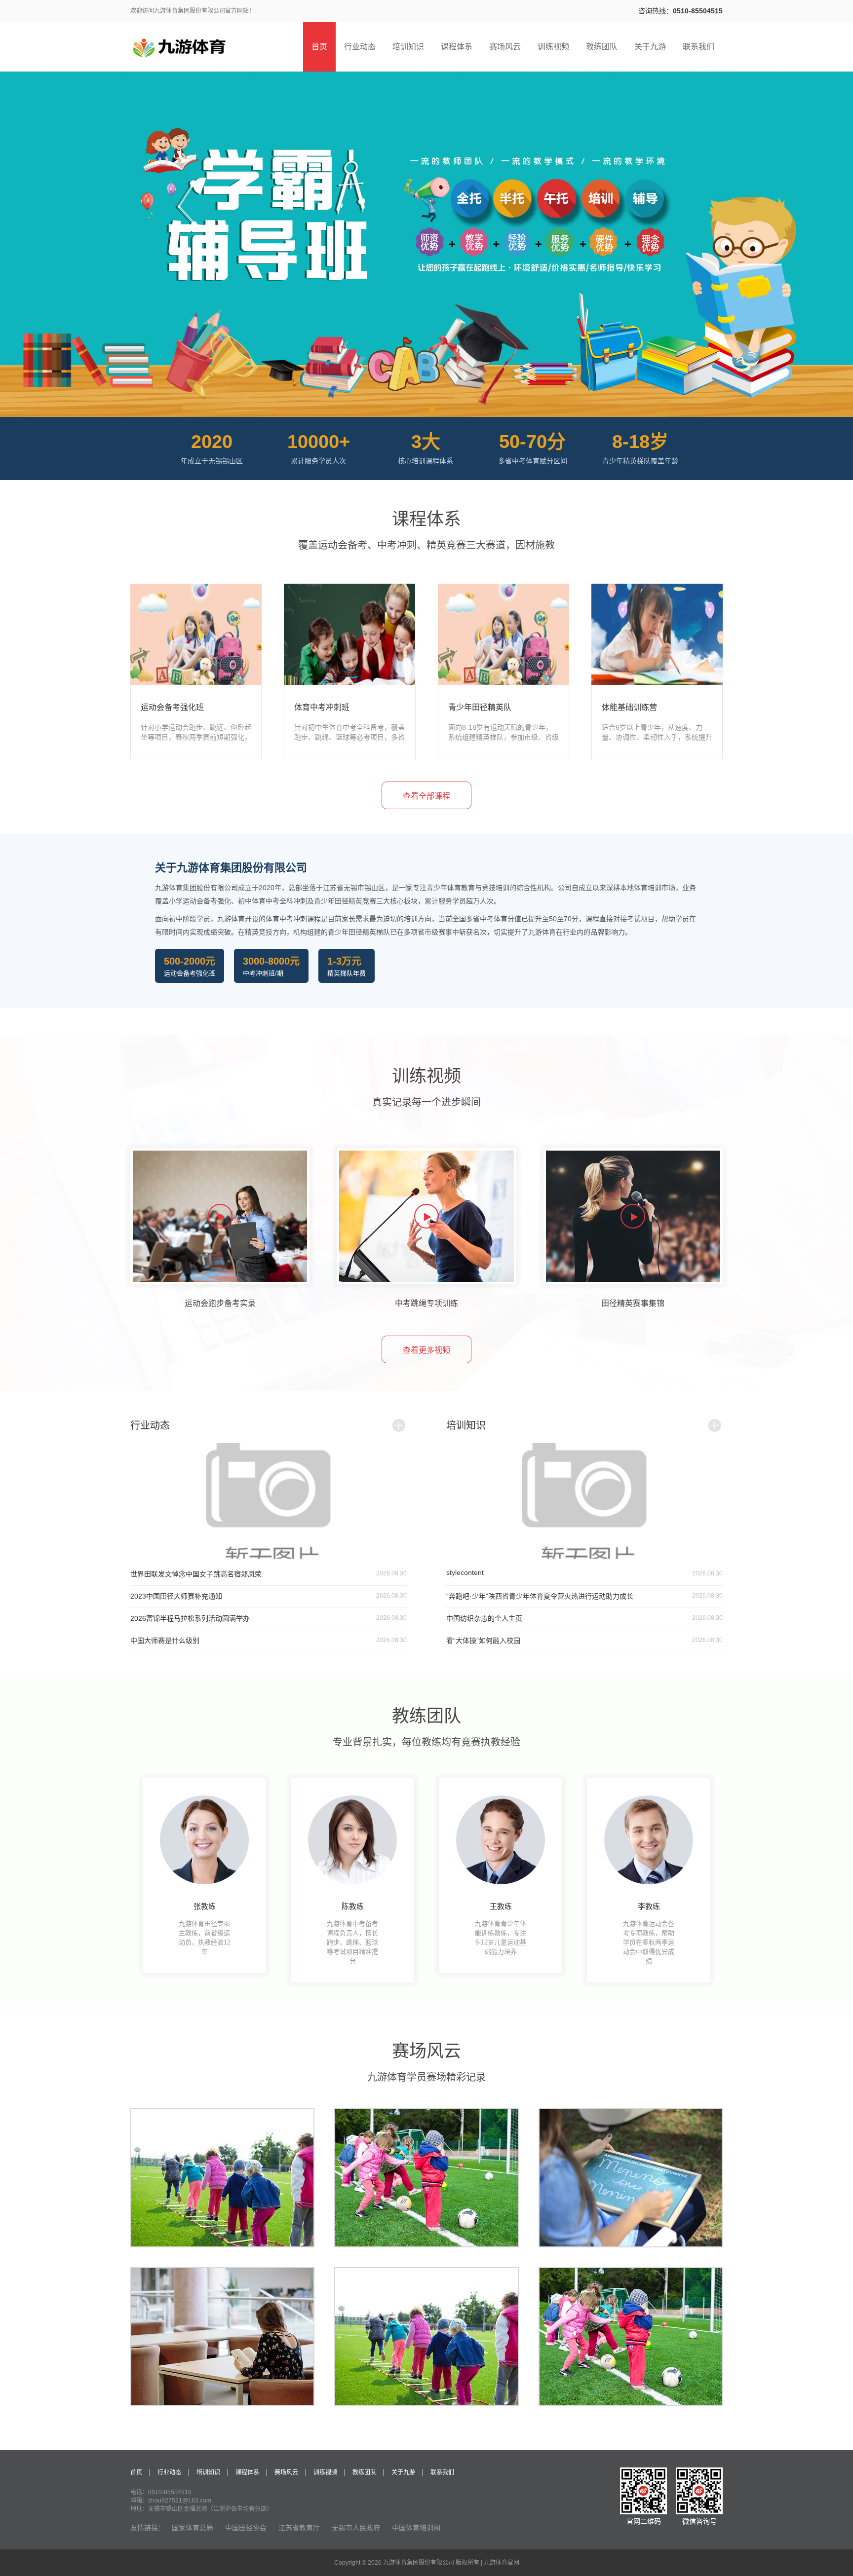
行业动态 (169, 2472)
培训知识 (208, 2472)
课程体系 (247, 2472)
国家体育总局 (193, 2528)
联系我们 (442, 2472)
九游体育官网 (502, 2563)
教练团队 (364, 2472)
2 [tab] (432, 409)
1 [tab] (421, 409)
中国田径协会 (246, 2528)
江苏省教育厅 (299, 2528)
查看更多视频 (426, 1350)
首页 (136, 2472)
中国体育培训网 (416, 2528)
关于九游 (403, 2472)
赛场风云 (286, 2472)
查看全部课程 (426, 796)
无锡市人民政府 (356, 2528)
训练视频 (325, 2472)
